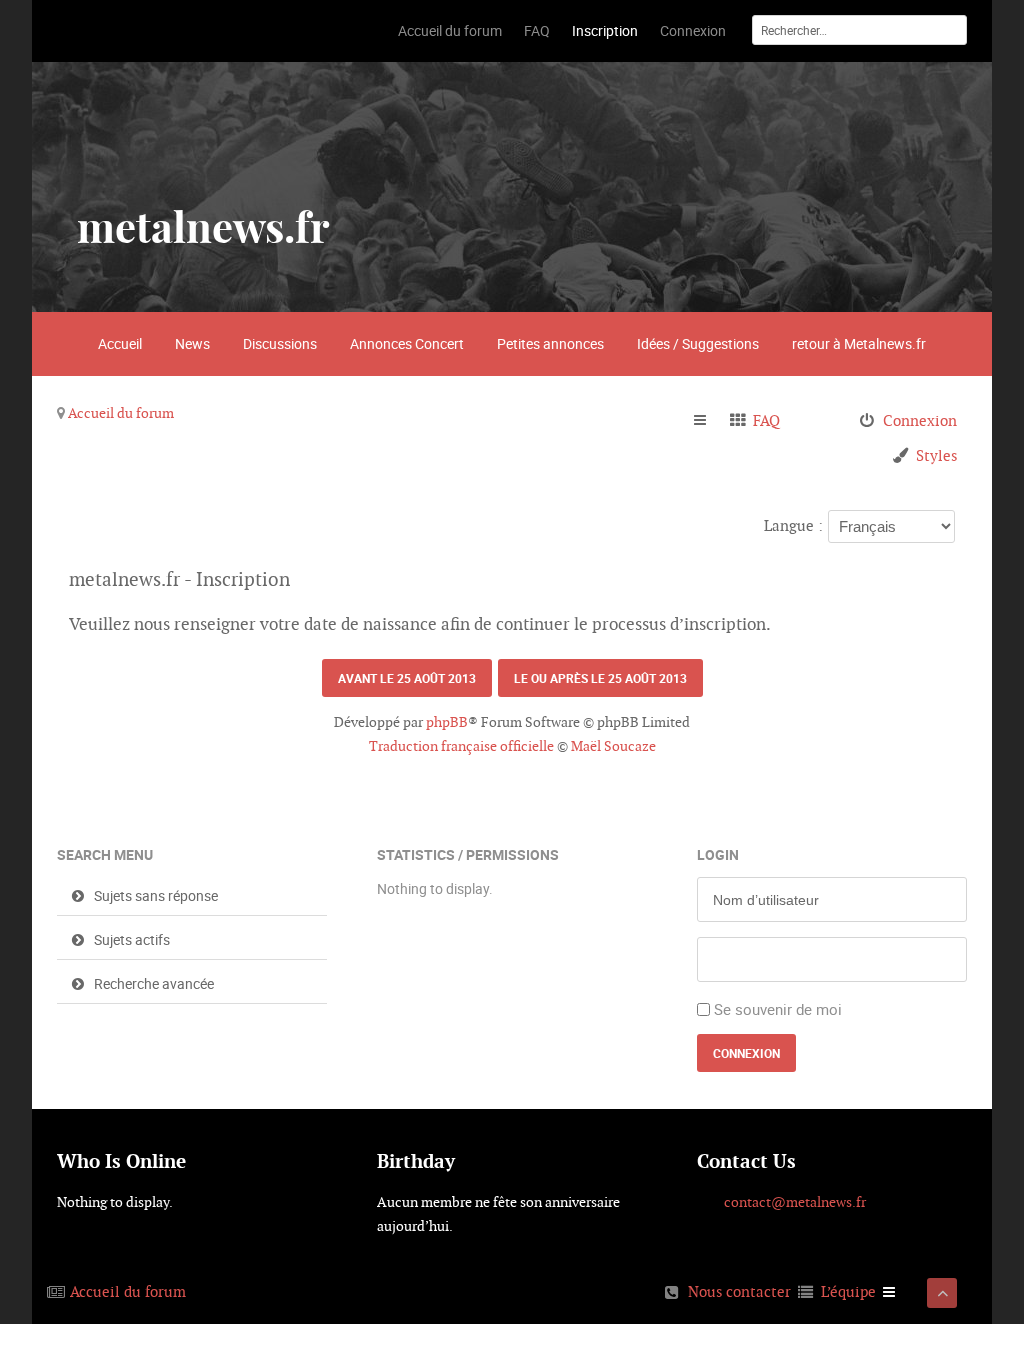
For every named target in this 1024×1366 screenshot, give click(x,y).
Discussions (280, 343)
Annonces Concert (407, 343)
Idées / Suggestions (698, 343)
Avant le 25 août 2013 (407, 678)
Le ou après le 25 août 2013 (600, 678)
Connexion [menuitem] (920, 420)
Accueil (120, 343)
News (192, 343)
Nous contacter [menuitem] (739, 1291)
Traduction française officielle (461, 746)
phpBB (447, 722)
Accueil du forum (121, 413)
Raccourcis (708, 421)
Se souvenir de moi (778, 1009)
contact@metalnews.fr (795, 1202)
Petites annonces (550, 343)
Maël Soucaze (613, 746)
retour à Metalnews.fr (859, 343)
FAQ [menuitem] (766, 420)
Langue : (793, 525)
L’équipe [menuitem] (848, 1291)
